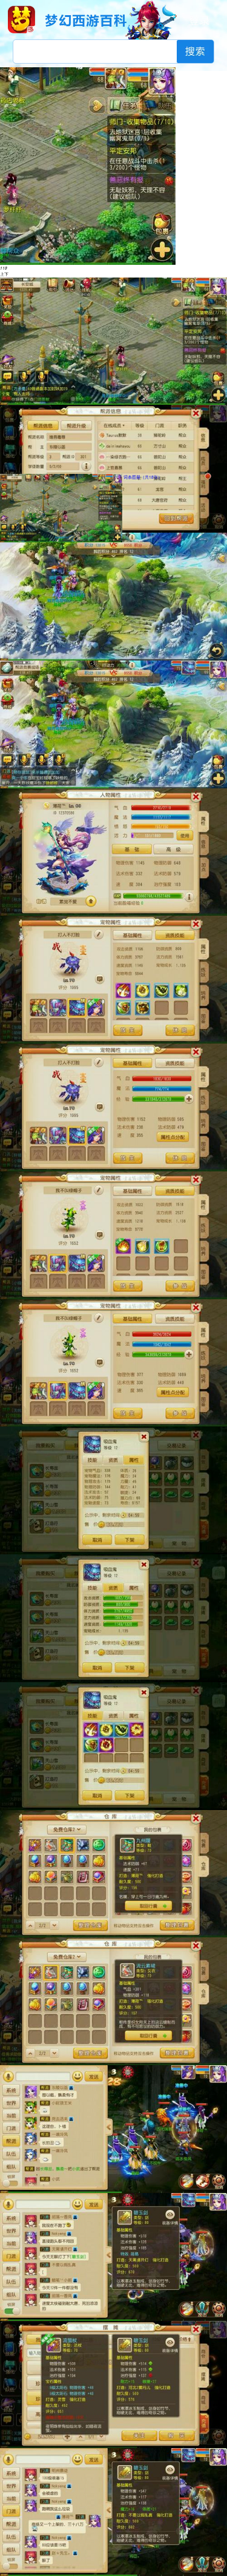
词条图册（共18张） (143, 477)
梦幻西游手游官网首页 (21, 19)
